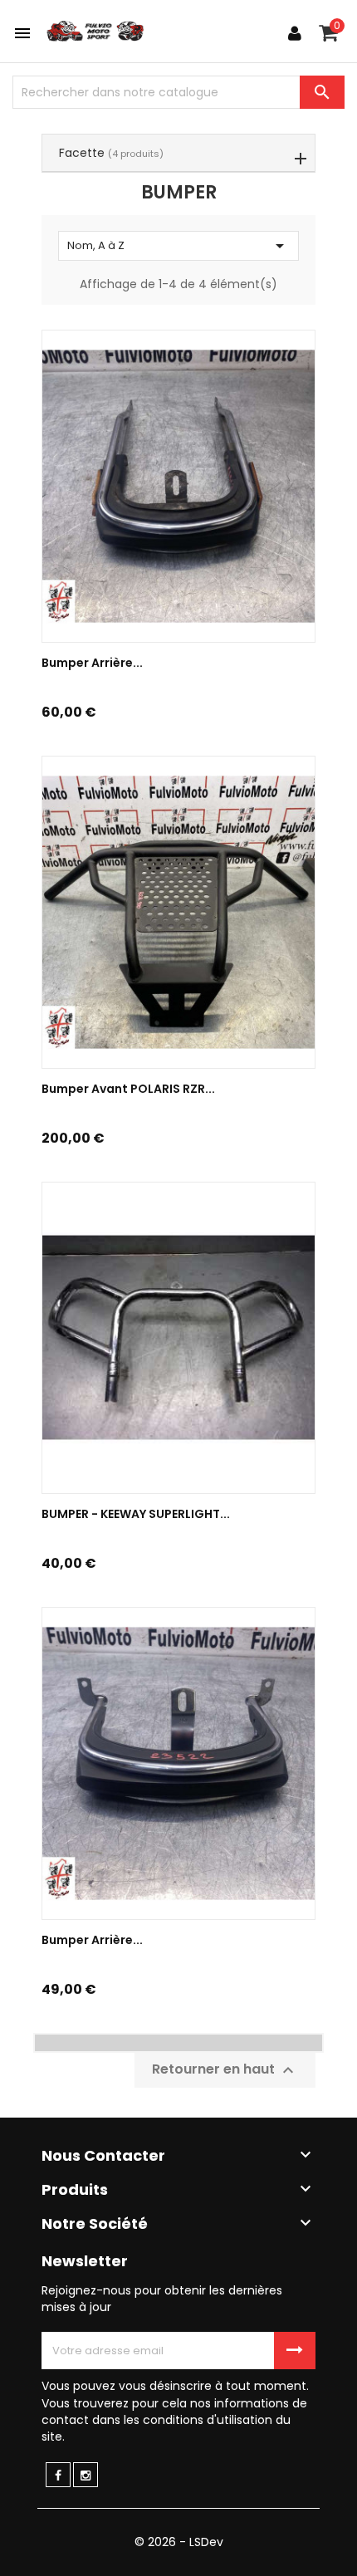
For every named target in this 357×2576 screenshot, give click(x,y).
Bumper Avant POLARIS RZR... (128, 1089)
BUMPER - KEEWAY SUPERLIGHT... (136, 1514)
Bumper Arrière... (92, 663)
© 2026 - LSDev (179, 2542)
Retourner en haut (225, 2070)
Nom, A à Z (178, 246)
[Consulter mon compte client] (295, 33)
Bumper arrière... (92, 1940)
